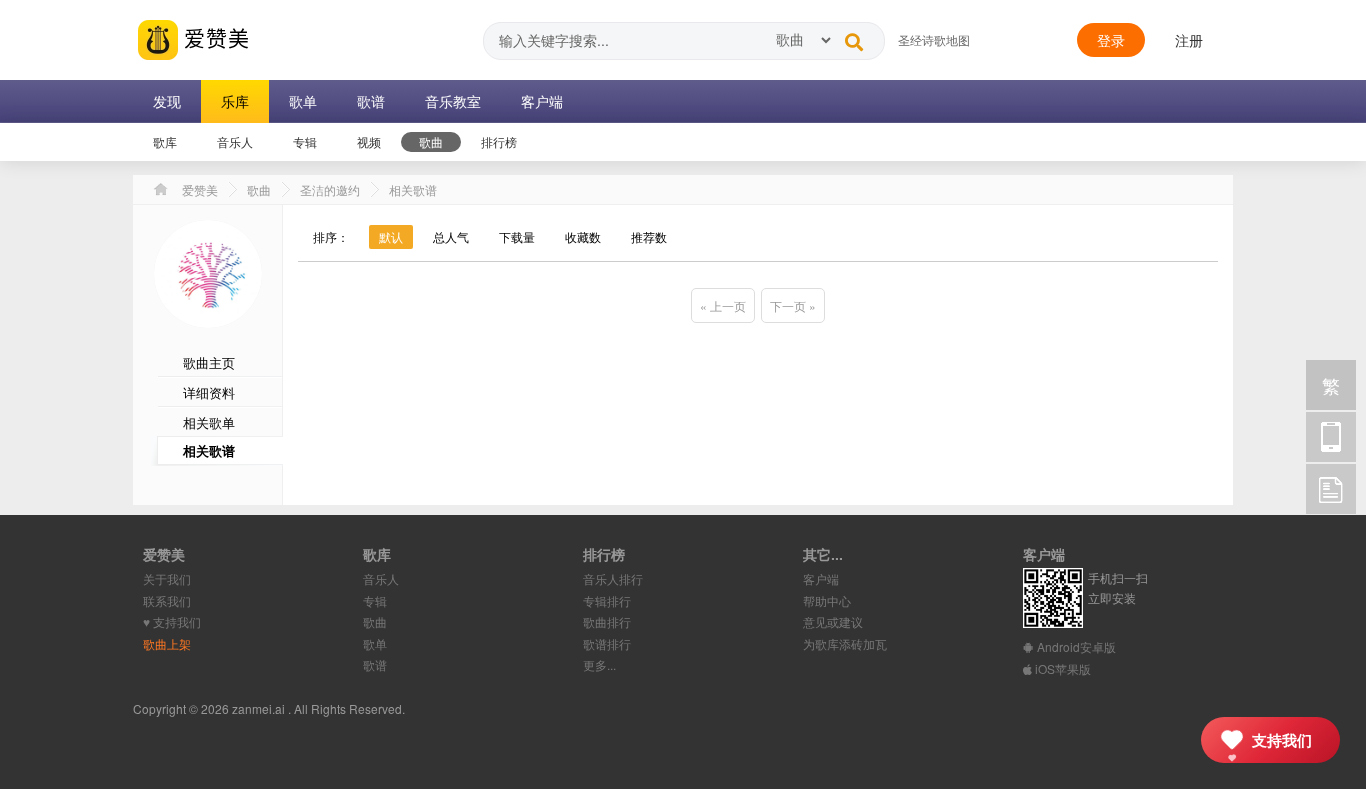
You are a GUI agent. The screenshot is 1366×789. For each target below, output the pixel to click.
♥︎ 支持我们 (172, 621)
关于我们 (167, 578)
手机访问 (1331, 437)
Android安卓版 (1075, 646)
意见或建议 (833, 621)
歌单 (375, 643)
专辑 (375, 600)
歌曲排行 (607, 621)
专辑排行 (607, 600)
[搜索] (854, 37)
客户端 (821, 578)
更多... (599, 664)
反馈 (1331, 489)
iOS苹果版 (1061, 668)
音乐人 (381, 578)
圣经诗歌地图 (934, 39)
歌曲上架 (167, 643)
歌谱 (375, 664)
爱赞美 (214, 37)
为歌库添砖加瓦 (845, 643)
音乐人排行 (613, 578)
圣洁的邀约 (330, 189)
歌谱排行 (607, 643)
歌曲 (259, 189)
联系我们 (167, 600)
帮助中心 (827, 600)
